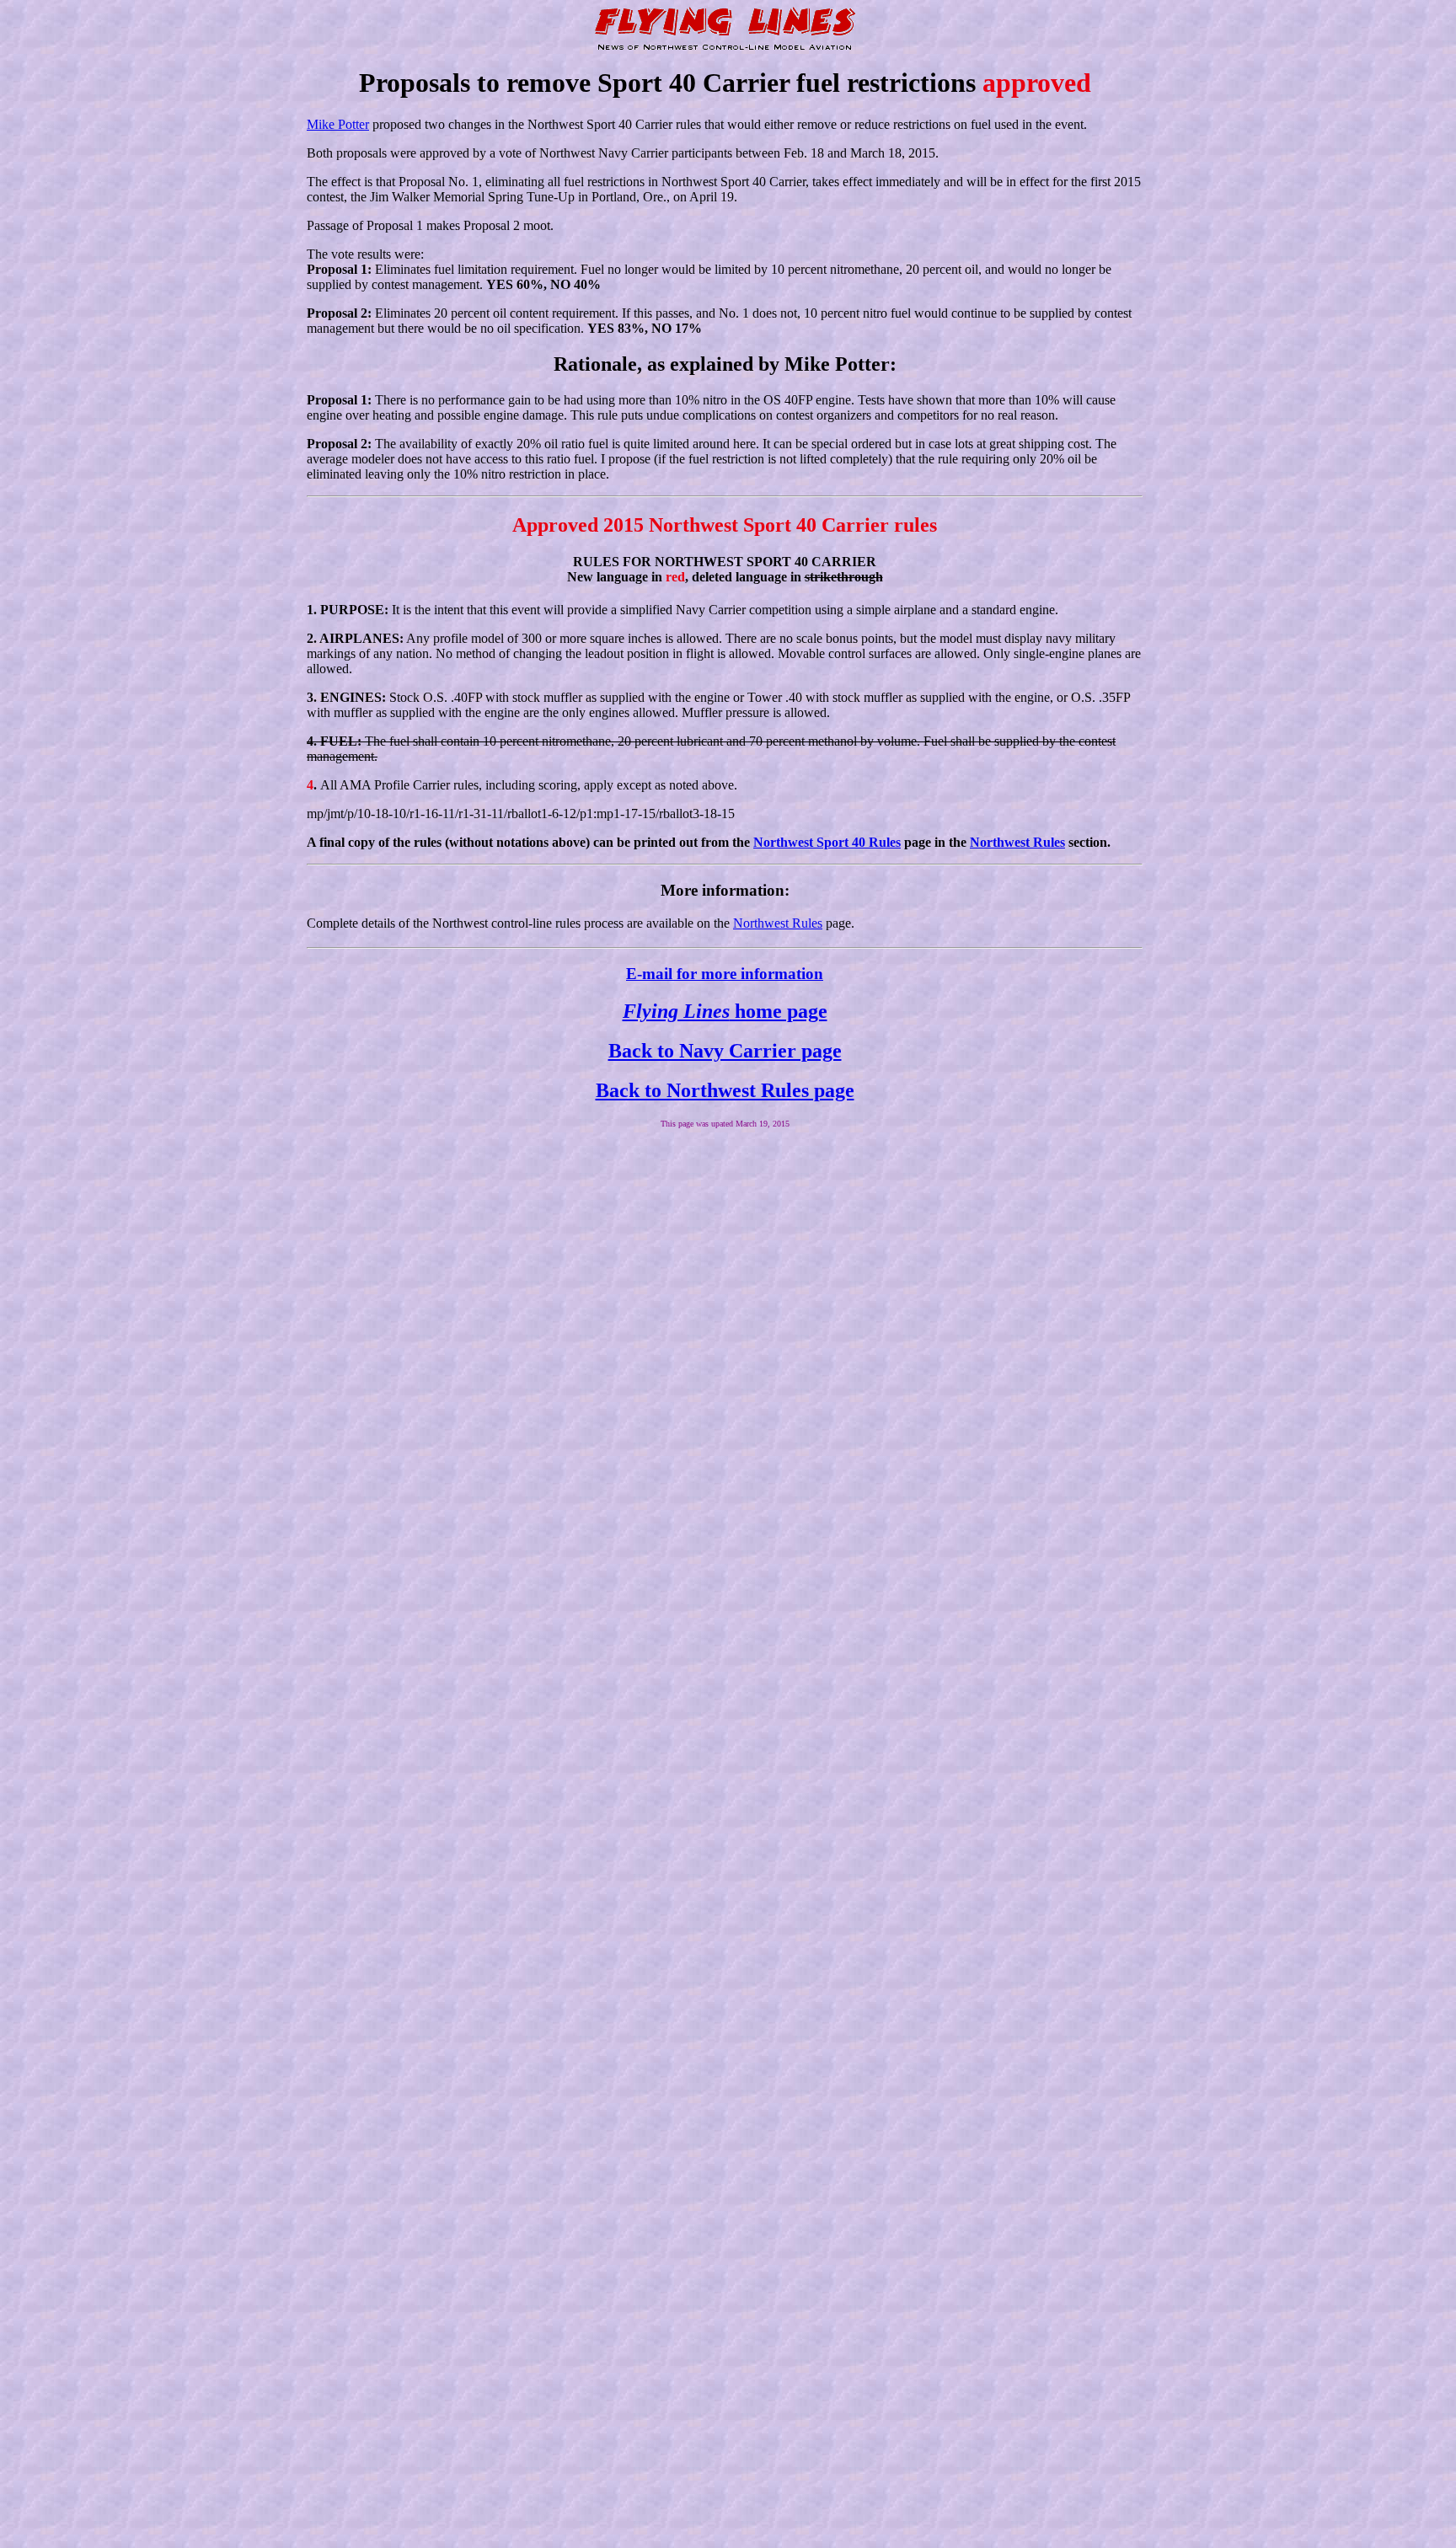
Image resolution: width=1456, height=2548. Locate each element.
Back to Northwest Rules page (725, 1090)
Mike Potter (338, 124)
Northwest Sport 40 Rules (827, 842)
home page (725, 1011)
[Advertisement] (725, 1180)
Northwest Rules (1017, 842)
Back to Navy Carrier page (725, 1051)
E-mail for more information (725, 974)
